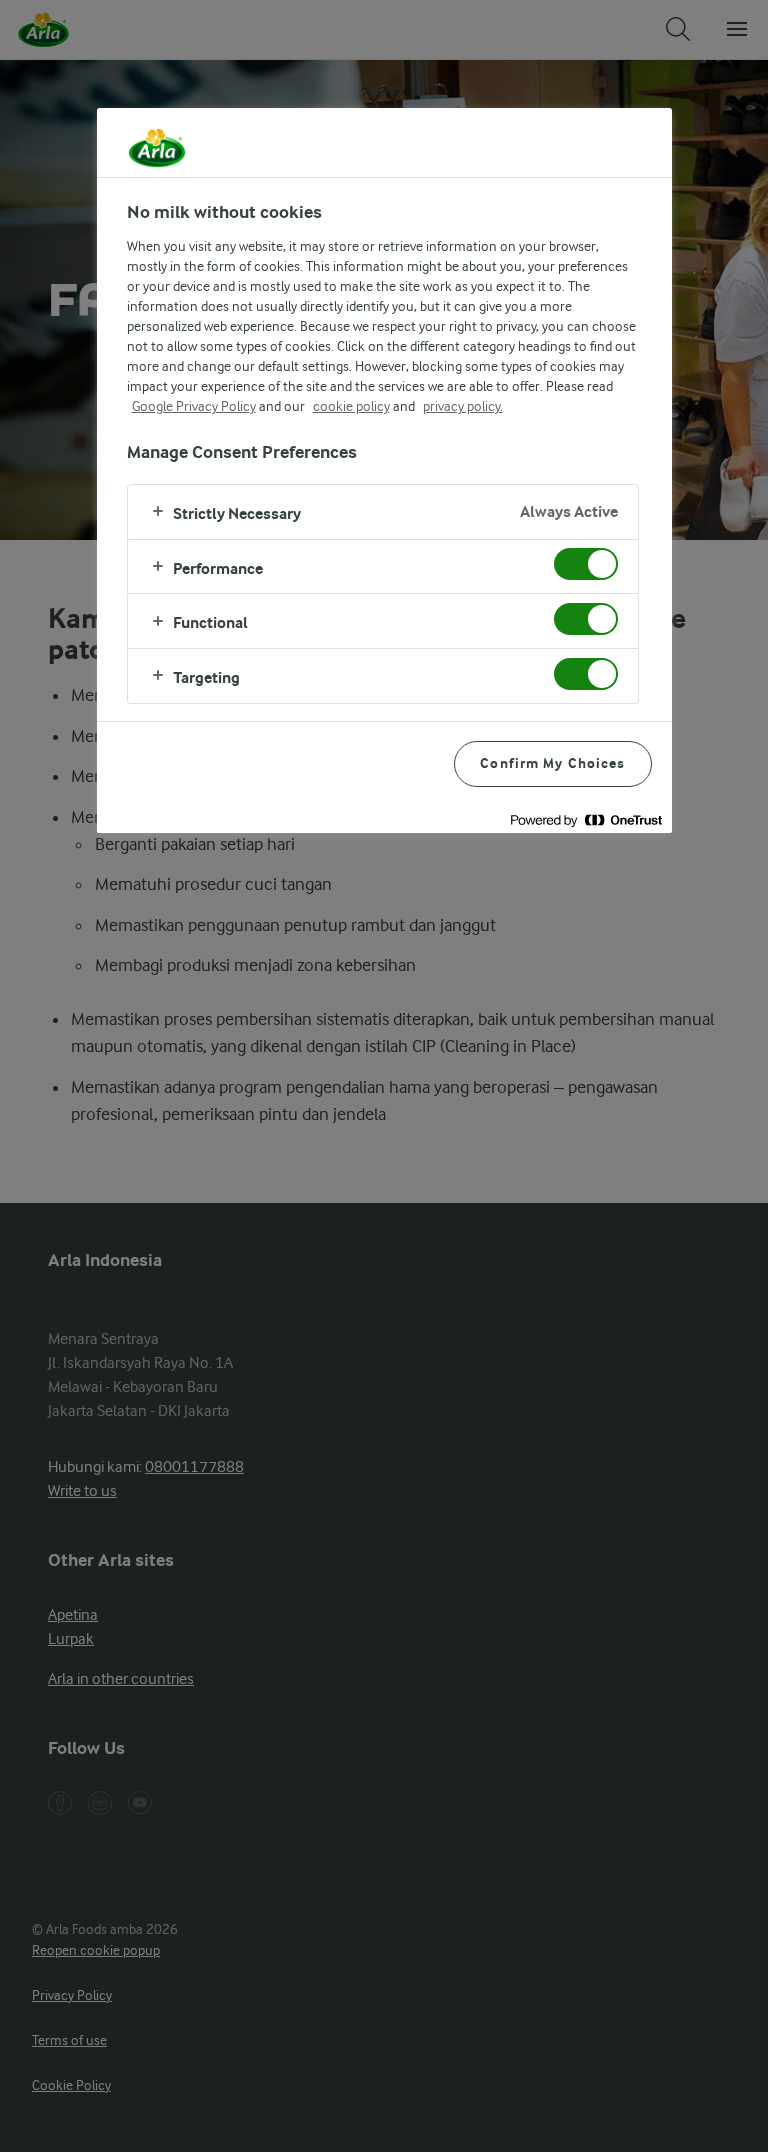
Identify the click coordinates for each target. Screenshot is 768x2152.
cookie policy (351, 406)
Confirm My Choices (552, 763)
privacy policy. (463, 406)
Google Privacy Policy (194, 406)
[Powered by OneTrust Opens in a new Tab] (586, 820)
